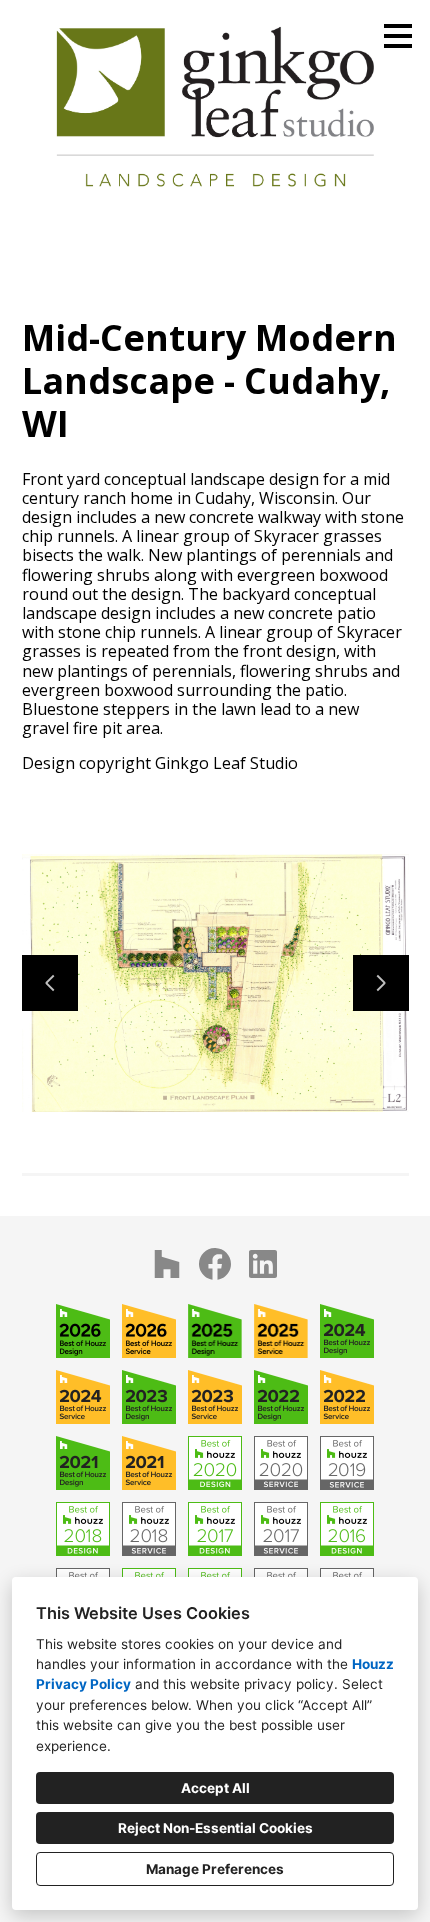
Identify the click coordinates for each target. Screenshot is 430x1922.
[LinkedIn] (263, 1264)
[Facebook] (215, 1264)
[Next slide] (381, 983)
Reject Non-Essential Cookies (215, 1828)
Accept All (215, 1788)
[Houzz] (167, 1264)
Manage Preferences (215, 1869)
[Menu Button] (398, 36)
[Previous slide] (50, 983)
